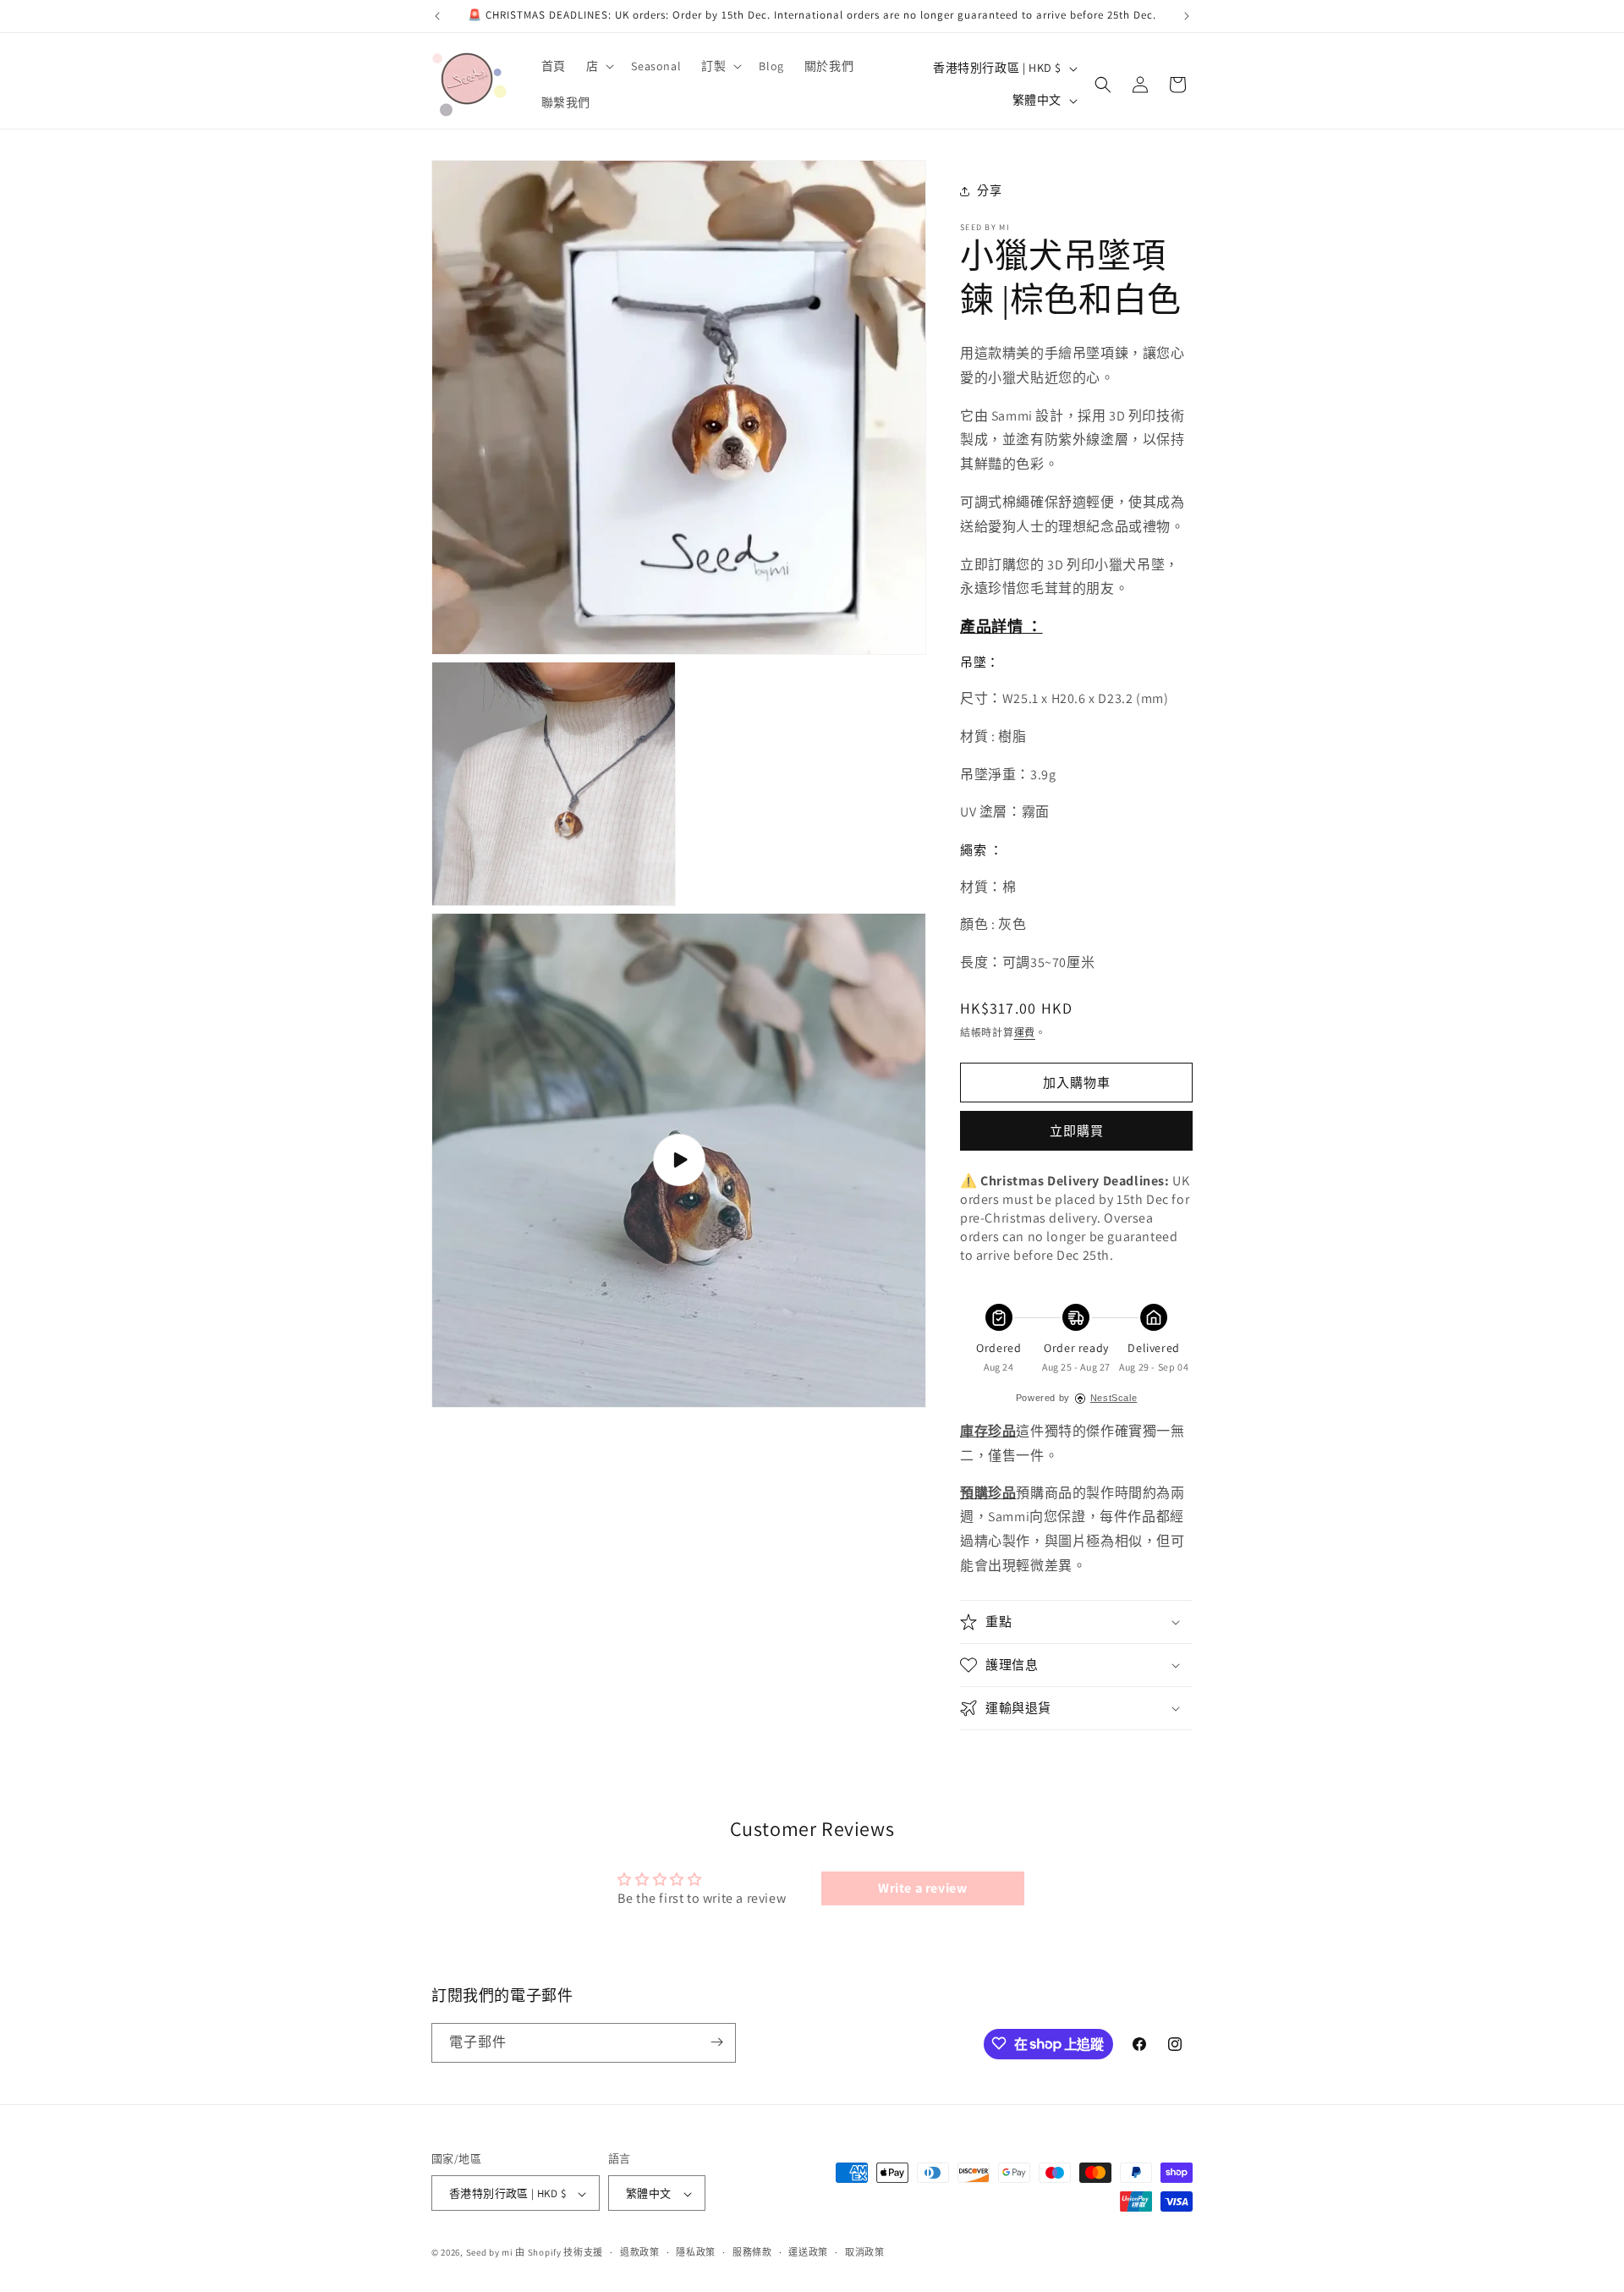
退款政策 (640, 2252)
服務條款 (752, 2252)
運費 (1025, 1033)
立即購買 (1077, 1131)
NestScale (1114, 1398)
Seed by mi (490, 2253)
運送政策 (808, 2252)
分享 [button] (989, 190)
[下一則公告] (1187, 16)
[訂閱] (716, 2042)
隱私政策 (696, 2252)
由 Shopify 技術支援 (559, 2253)
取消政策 (865, 2252)
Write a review (922, 1888)
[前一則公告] (437, 16)
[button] (599, 66)
